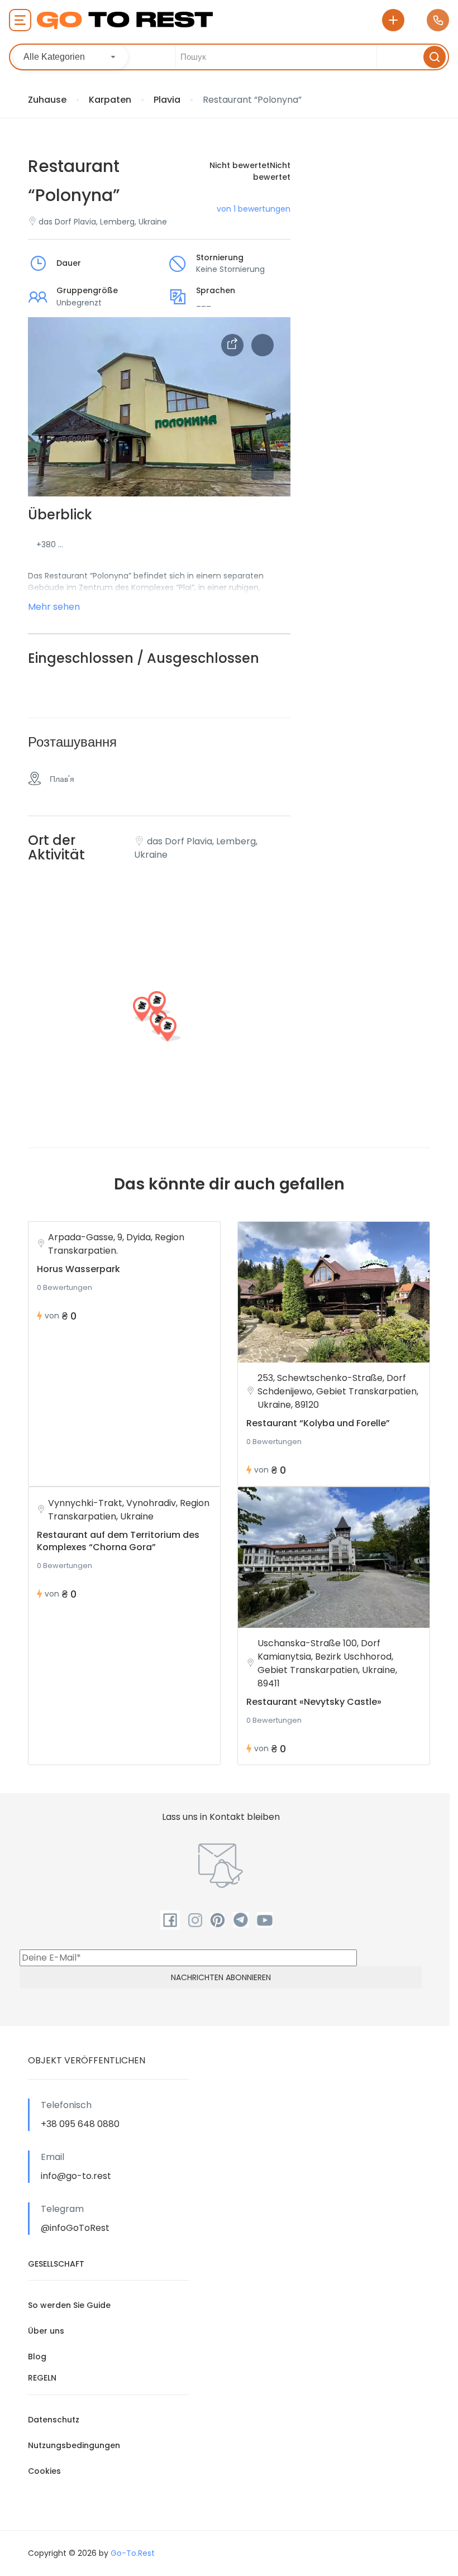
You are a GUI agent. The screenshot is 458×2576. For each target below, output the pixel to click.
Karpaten (110, 100)
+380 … (50, 544)
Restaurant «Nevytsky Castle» (314, 1702)
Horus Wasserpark (78, 1269)
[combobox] (71, 57)
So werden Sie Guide (69, 2305)
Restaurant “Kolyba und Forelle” (318, 1423)
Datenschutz (54, 2420)
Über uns (46, 2331)
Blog (37, 2357)
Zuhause (47, 100)
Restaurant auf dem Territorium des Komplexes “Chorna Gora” (118, 1541)
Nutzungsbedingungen (74, 2445)
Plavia (167, 100)
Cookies (44, 2471)
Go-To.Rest (133, 2553)
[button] (263, 469)
